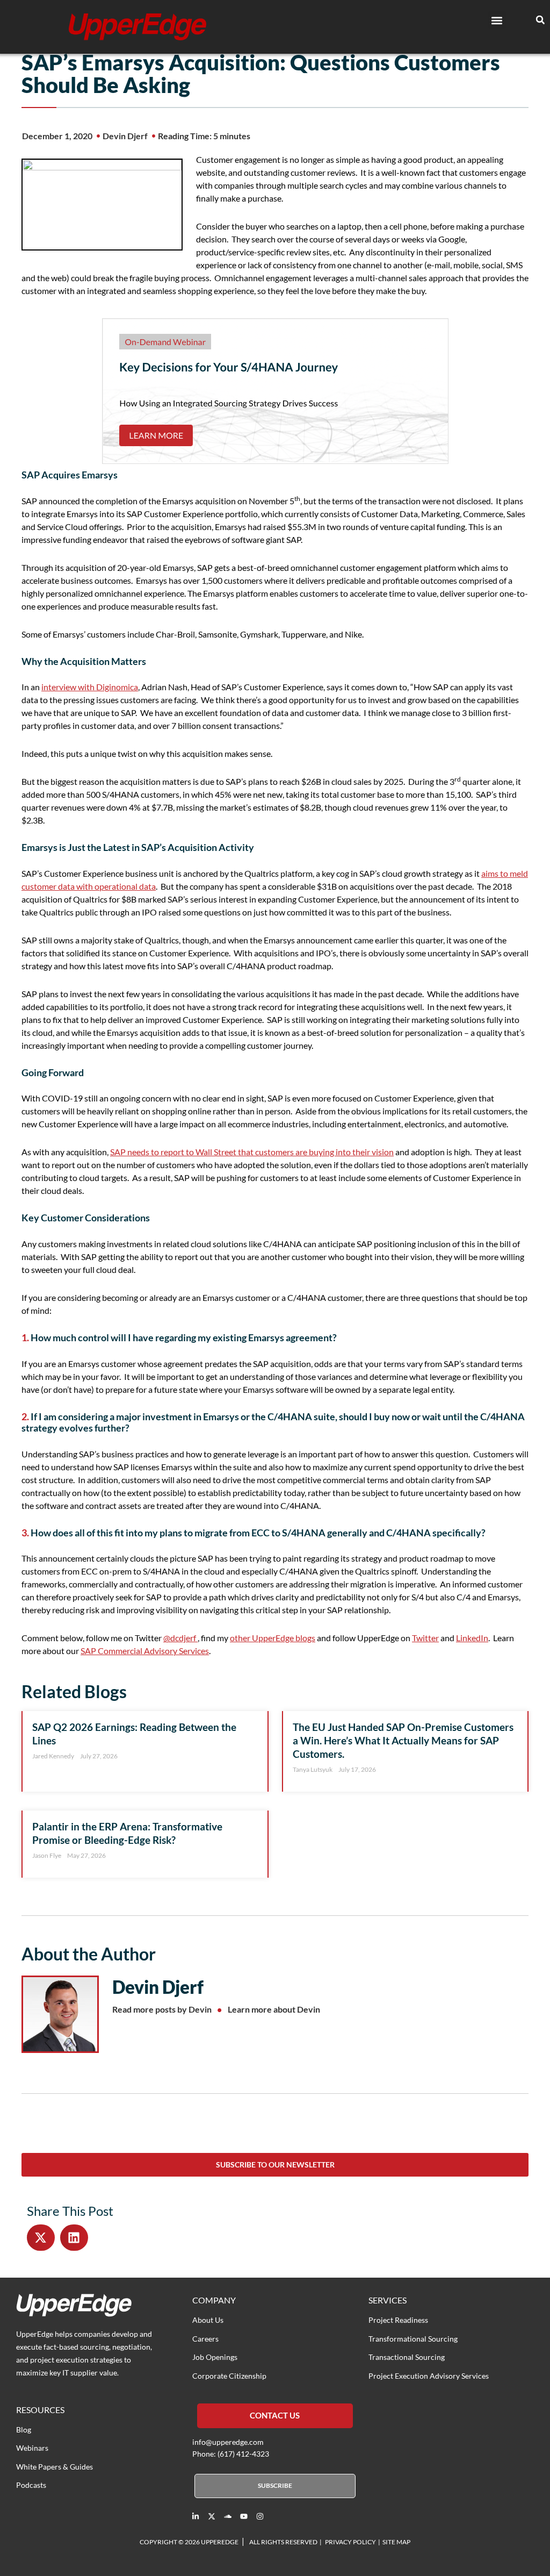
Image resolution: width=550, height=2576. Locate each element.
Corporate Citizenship (229, 2376)
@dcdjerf (180, 1638)
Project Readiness (398, 2320)
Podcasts (31, 2485)
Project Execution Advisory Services (429, 2376)
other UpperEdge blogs (273, 1638)
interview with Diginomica (90, 687)
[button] (497, 20)
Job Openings (215, 2357)
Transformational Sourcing (413, 2339)
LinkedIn (472, 1638)
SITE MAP (396, 2542)
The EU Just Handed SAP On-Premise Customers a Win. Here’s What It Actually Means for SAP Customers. (403, 1740)
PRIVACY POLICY (350, 2542)
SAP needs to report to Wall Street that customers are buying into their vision (252, 1152)
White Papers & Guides (55, 2467)
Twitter (425, 1638)
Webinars (32, 2448)
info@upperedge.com (228, 2442)
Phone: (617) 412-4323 (231, 2454)
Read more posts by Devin (162, 2009)
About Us (208, 2320)
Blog (24, 2430)
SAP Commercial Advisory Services (145, 1651)
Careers (205, 2339)
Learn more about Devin (274, 2009)
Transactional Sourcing (407, 2357)
